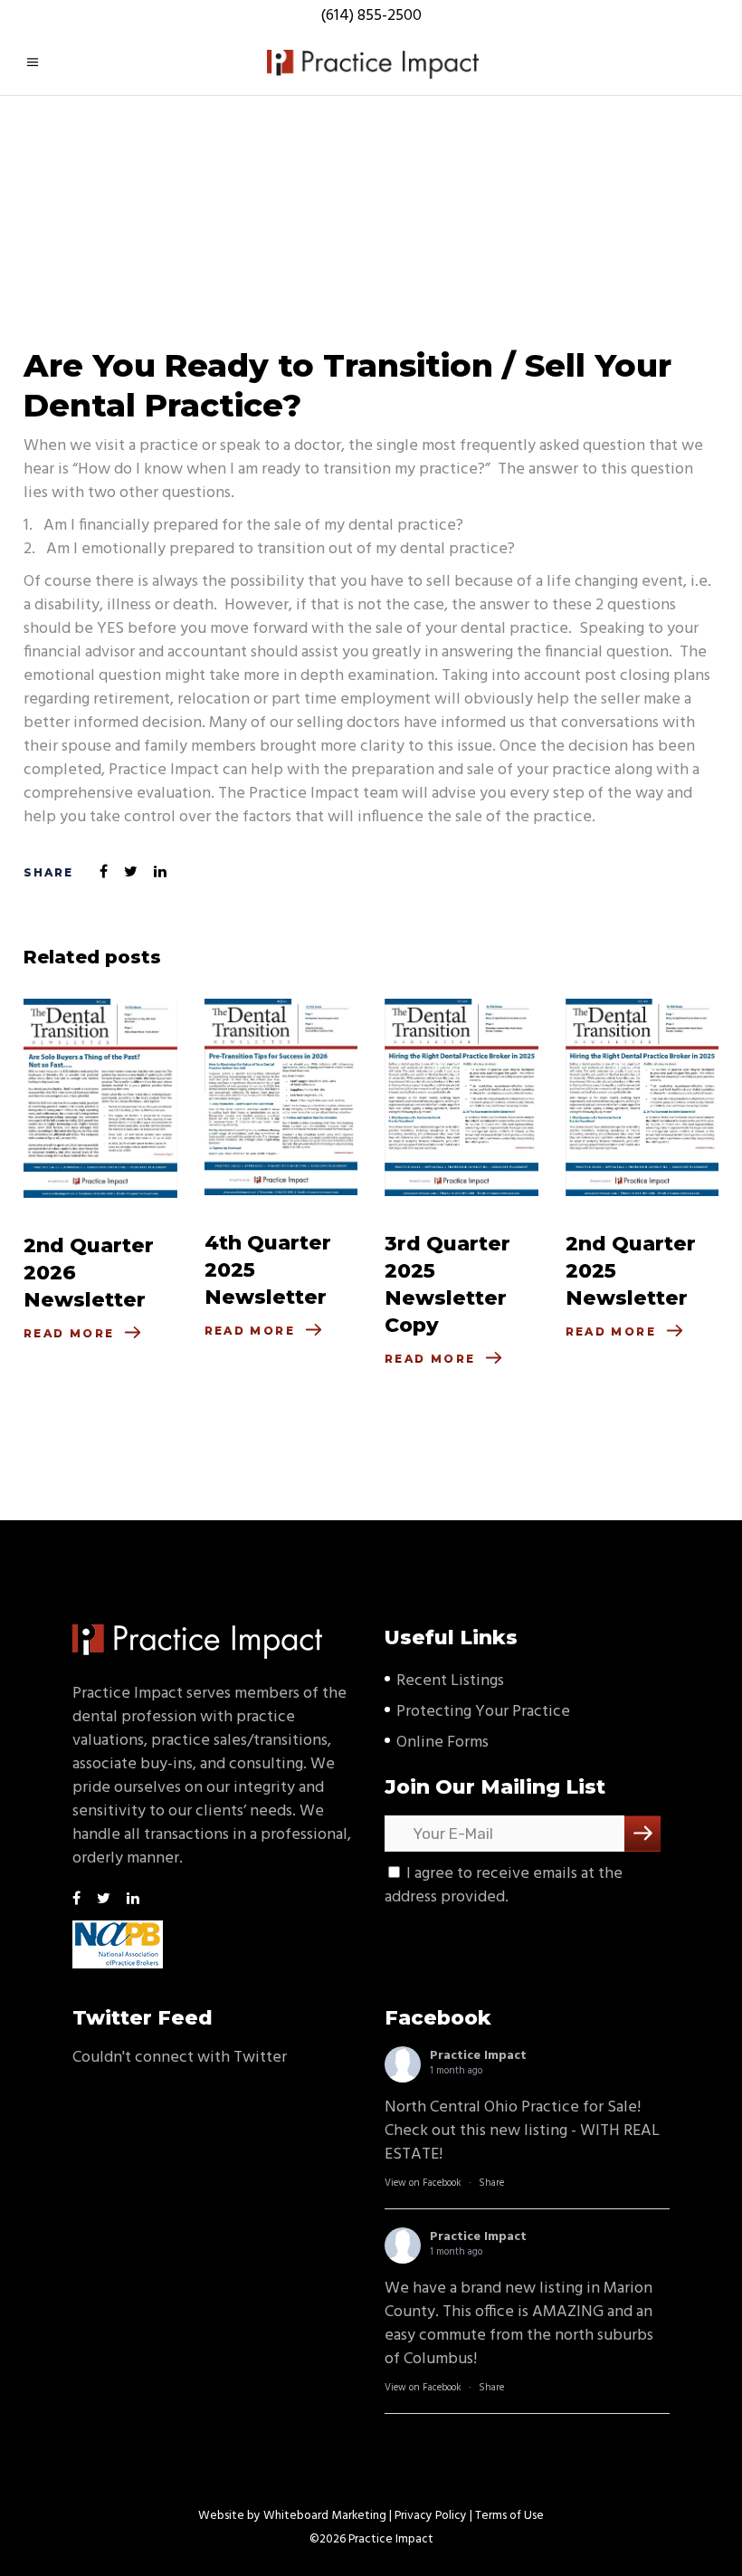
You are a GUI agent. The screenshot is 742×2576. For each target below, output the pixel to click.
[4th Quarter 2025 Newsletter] (281, 1097)
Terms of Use (509, 2516)
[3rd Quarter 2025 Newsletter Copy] (461, 1097)
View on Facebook (423, 2183)
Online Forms (442, 1743)
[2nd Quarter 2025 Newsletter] (642, 1097)
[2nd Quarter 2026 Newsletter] (100, 1098)
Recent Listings (450, 1681)
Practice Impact (478, 2056)
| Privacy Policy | (431, 2516)
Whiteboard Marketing (325, 2516)
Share (491, 2183)
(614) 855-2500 (371, 16)
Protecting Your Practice (483, 1712)
